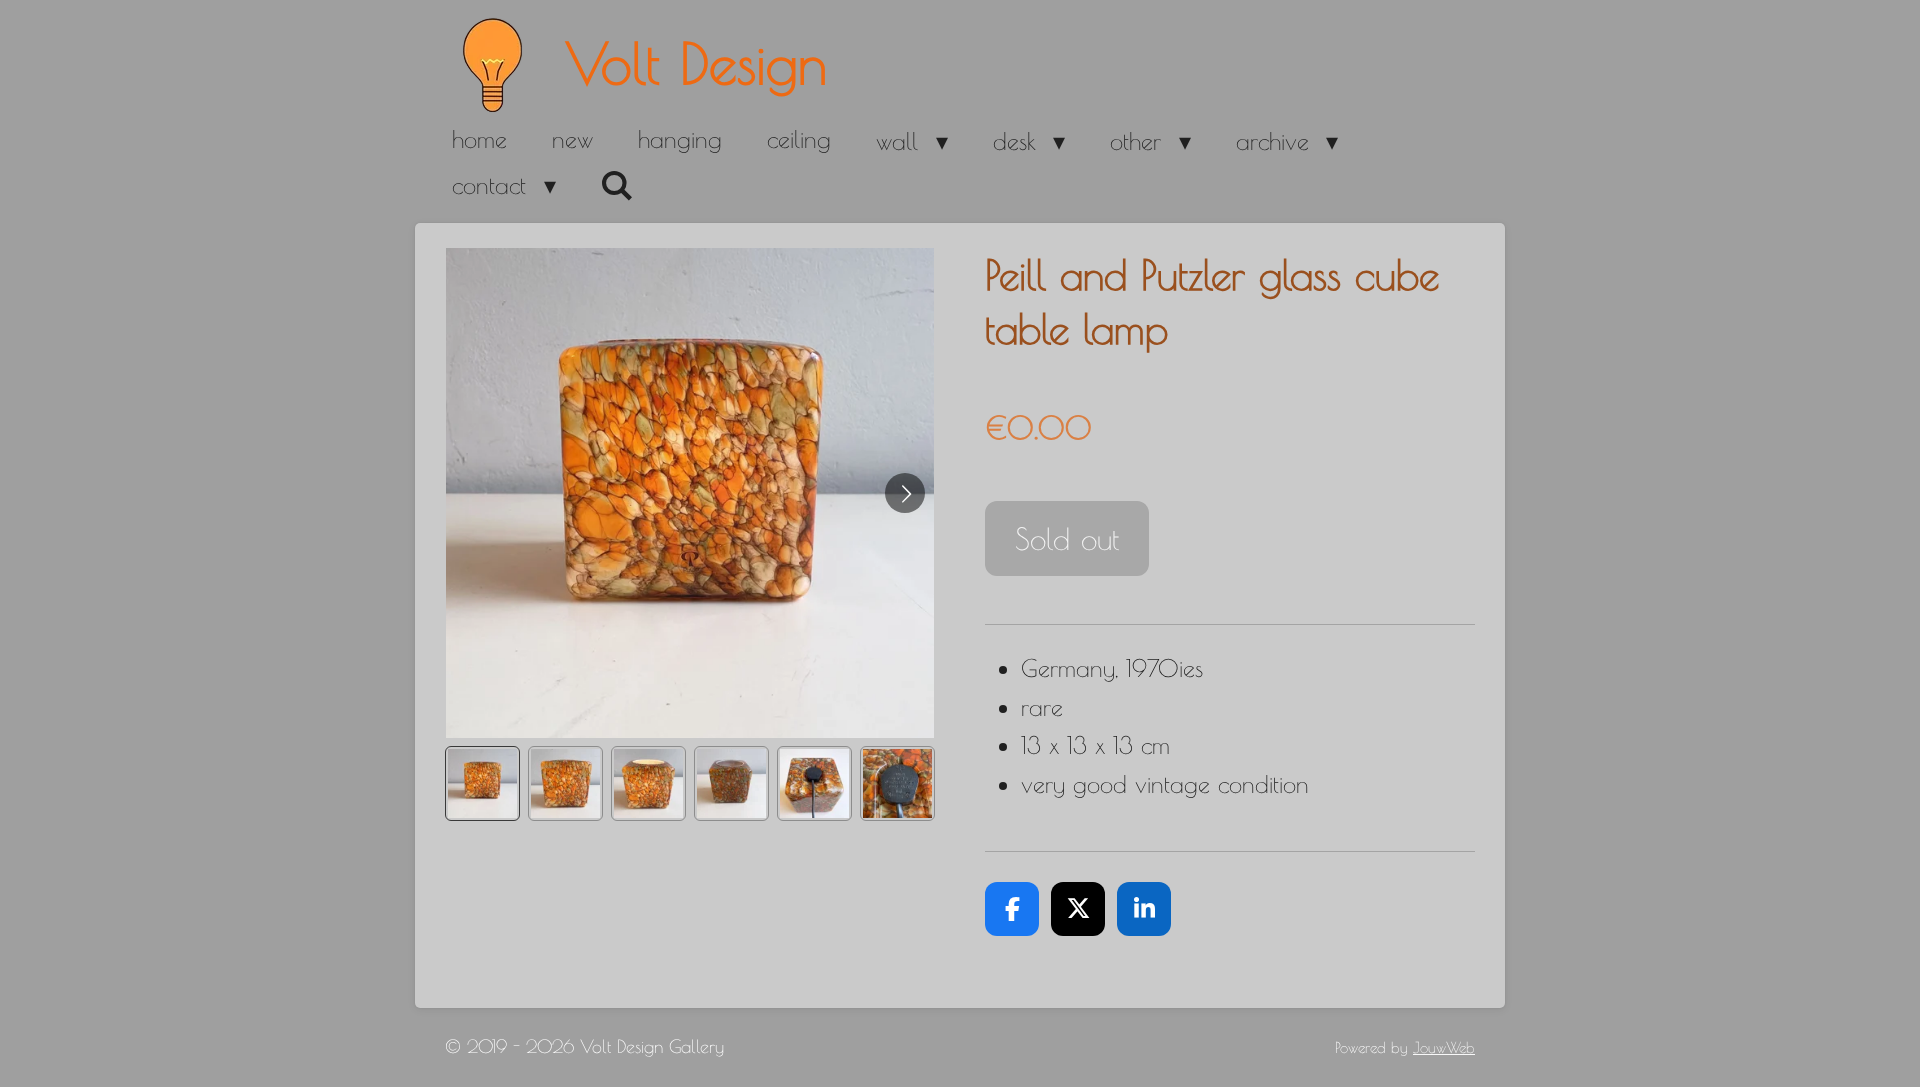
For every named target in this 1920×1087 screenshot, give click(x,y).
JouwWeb (1444, 1047)
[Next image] (905, 493)
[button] (482, 783)
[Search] (618, 186)
